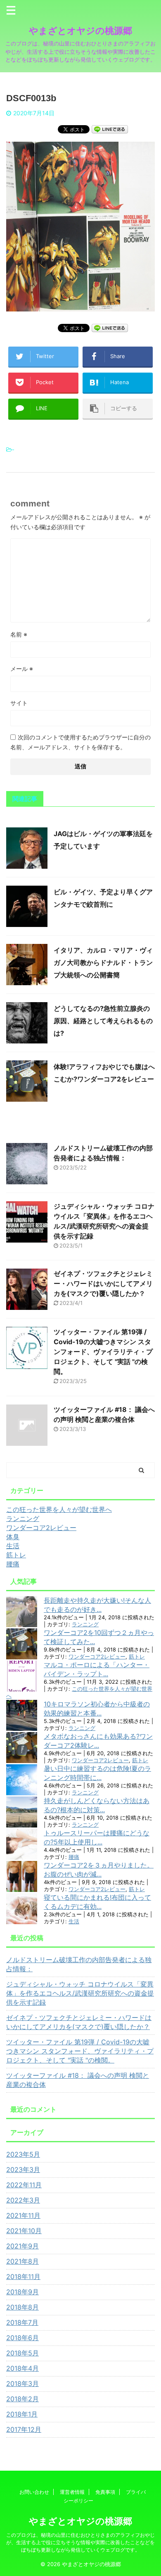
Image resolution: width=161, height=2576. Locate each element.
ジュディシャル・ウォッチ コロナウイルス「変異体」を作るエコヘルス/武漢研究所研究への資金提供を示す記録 (80, 1993)
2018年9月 (22, 2292)
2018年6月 (22, 2338)
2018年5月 (22, 2353)
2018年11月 (23, 2277)
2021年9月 (22, 2246)
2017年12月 (24, 2429)
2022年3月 (23, 2200)
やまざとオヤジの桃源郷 (80, 31)
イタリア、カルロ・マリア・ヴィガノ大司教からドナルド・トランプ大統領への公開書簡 (103, 962)
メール (22, 669)
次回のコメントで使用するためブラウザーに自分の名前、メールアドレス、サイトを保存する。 (80, 742)
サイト (19, 703)
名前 (19, 634)
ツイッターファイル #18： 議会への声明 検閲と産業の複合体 (78, 2080)
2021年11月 (23, 2215)
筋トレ (137, 1657)
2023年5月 (23, 2154)
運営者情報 (72, 2492)
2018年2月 (22, 2399)
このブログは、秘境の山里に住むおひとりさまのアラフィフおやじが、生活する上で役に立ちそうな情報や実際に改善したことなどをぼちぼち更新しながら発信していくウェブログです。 (80, 2542)
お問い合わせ (34, 2492)
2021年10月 (24, 2231)
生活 (74, 1921)
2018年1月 (22, 2414)
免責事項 (105, 2492)
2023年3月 (23, 2170)
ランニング (85, 1624)
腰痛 (74, 1857)
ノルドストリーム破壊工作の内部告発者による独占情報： (79, 1964)
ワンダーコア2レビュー (97, 1657)
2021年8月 (22, 2261)
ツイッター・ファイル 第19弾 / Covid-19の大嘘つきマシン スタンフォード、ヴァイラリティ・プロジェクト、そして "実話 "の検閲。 (103, 1352)
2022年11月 (24, 2185)
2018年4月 (22, 2368)
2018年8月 (22, 2307)
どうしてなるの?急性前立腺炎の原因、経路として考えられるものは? (103, 1021)
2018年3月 (22, 2384)
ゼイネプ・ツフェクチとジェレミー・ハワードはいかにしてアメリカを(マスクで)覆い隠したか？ (103, 1283)
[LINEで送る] (110, 129)
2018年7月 (22, 2322)
